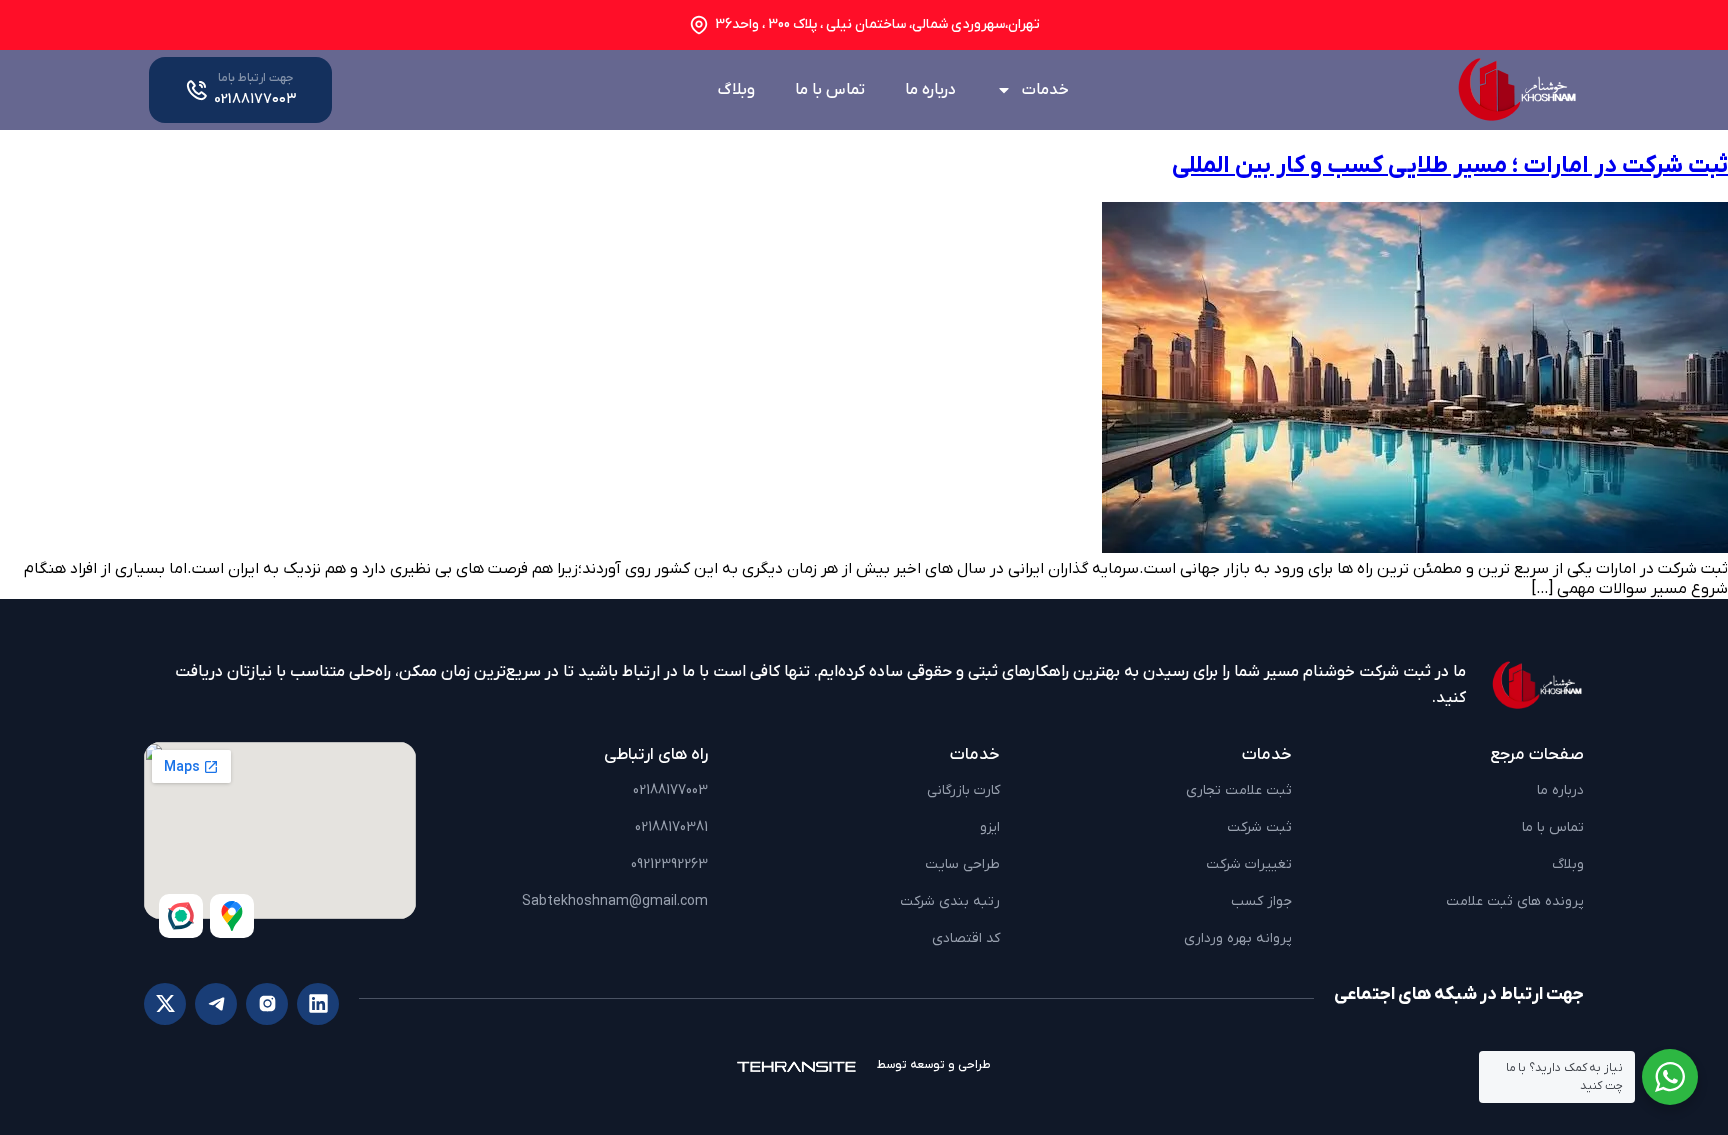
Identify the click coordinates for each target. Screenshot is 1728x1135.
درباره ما (930, 90)
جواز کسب (1261, 901)
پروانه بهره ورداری (1238, 938)
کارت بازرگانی (963, 790)
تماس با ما (830, 90)
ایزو (990, 827)
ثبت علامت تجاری (1239, 790)
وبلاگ (736, 90)
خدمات (1045, 90)
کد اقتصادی (966, 938)
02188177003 (670, 790)
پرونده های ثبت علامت (1515, 901)
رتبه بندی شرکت (950, 901)
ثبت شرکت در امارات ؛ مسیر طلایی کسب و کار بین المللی (1450, 166)
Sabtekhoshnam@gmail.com (615, 901)
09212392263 (669, 864)
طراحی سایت (962, 864)
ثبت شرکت (1259, 827)
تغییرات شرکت (1249, 864)
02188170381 (671, 827)
